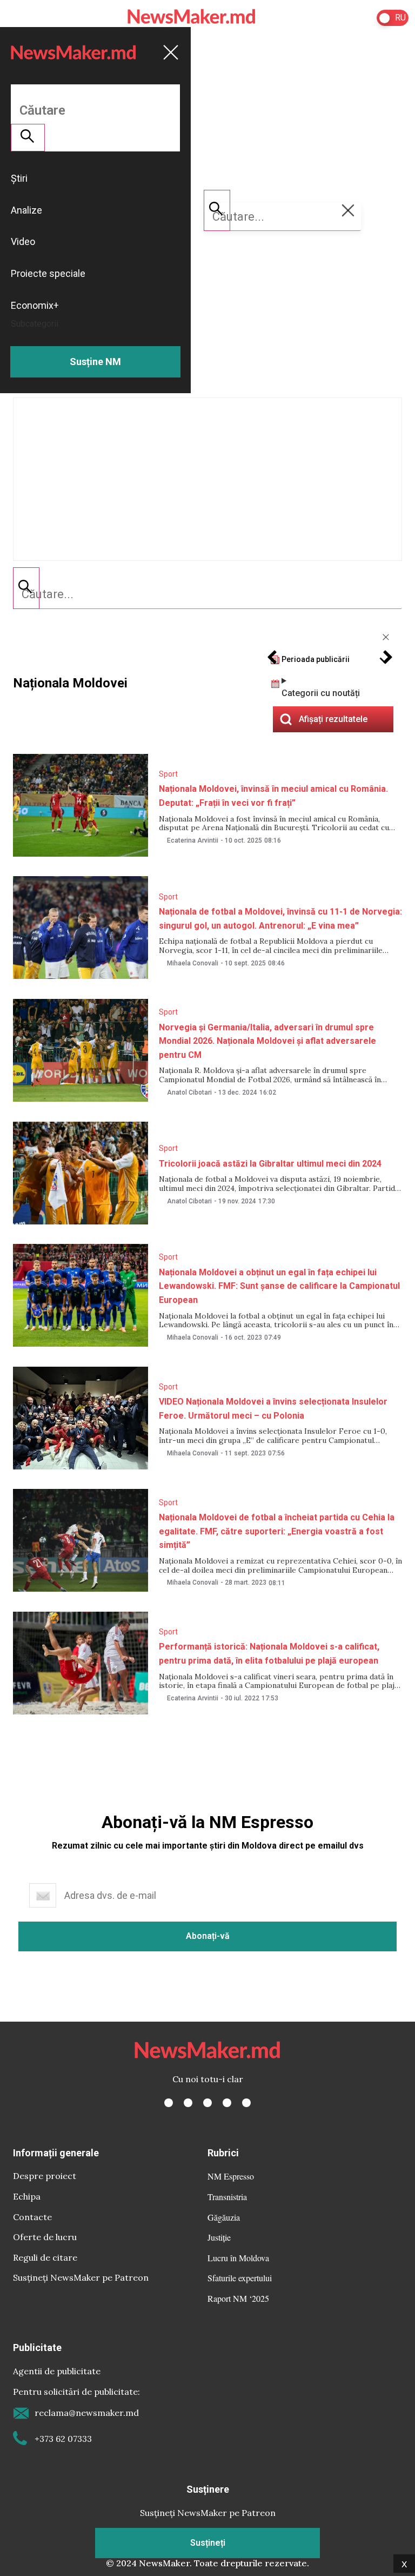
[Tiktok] (227, 2103)
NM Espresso (231, 2176)
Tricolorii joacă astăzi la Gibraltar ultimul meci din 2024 (270, 1164)
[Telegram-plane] (246, 2103)
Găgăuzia (224, 2217)
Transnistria (227, 2197)
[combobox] (207, 594)
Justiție (219, 2237)
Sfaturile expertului (240, 2278)
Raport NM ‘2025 (238, 2298)
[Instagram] (207, 2103)
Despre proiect (45, 2176)
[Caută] (26, 588)
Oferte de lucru (45, 2237)
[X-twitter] (188, 2103)
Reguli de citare (45, 2257)
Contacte (32, 2217)
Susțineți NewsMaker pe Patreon (81, 2277)
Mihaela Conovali (193, 963)
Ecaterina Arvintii (193, 840)
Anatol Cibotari (189, 1092)
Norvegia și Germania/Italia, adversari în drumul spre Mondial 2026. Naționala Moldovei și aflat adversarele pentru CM (267, 1041)
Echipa (27, 2196)
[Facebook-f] (169, 2103)
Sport (168, 774)
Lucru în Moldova (238, 2258)
